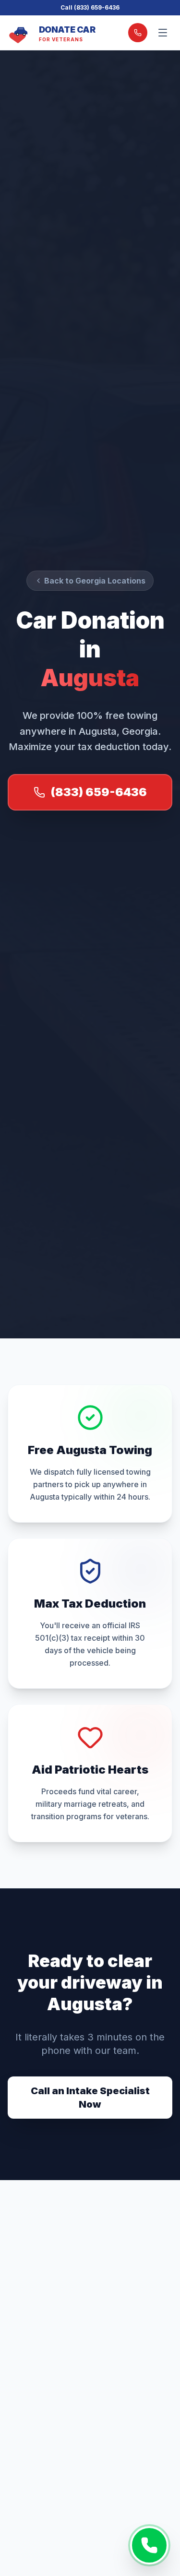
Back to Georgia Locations (95, 581)
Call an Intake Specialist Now (90, 2098)
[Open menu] (163, 33)
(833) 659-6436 (99, 792)
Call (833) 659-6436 (90, 7)
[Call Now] (149, 2545)
